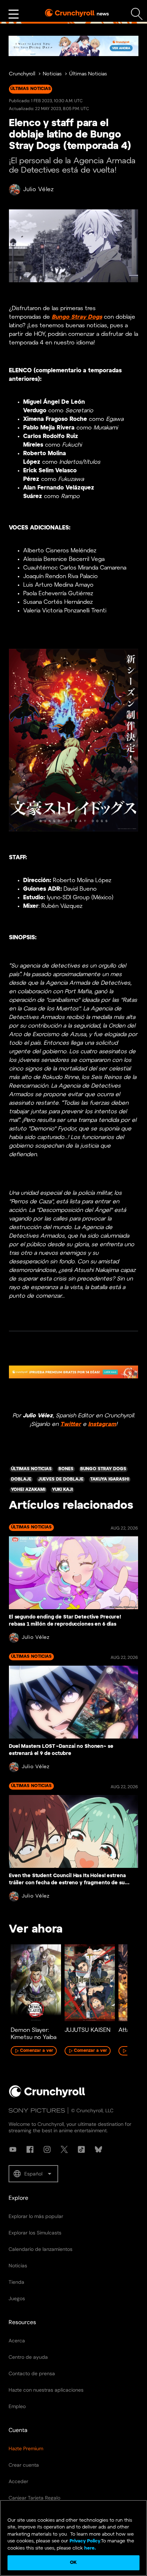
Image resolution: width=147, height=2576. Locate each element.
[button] (33, 2174)
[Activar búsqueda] (137, 14)
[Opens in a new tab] (73, 46)
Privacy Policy (85, 2541)
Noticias (52, 74)
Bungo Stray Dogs (77, 317)
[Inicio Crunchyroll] (47, 2096)
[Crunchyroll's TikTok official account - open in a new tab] (81, 2149)
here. (89, 2548)
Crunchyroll (22, 74)
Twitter (71, 1424)
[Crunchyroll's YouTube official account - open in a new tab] (13, 2149)
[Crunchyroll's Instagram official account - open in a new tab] (47, 2149)
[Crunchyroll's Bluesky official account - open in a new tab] (98, 2149)
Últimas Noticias (88, 74)
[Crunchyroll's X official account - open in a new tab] (64, 2149)
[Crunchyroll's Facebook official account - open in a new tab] (30, 2149)
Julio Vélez (39, 190)
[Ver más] (14, 14)
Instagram (102, 1424)
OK (73, 2563)
